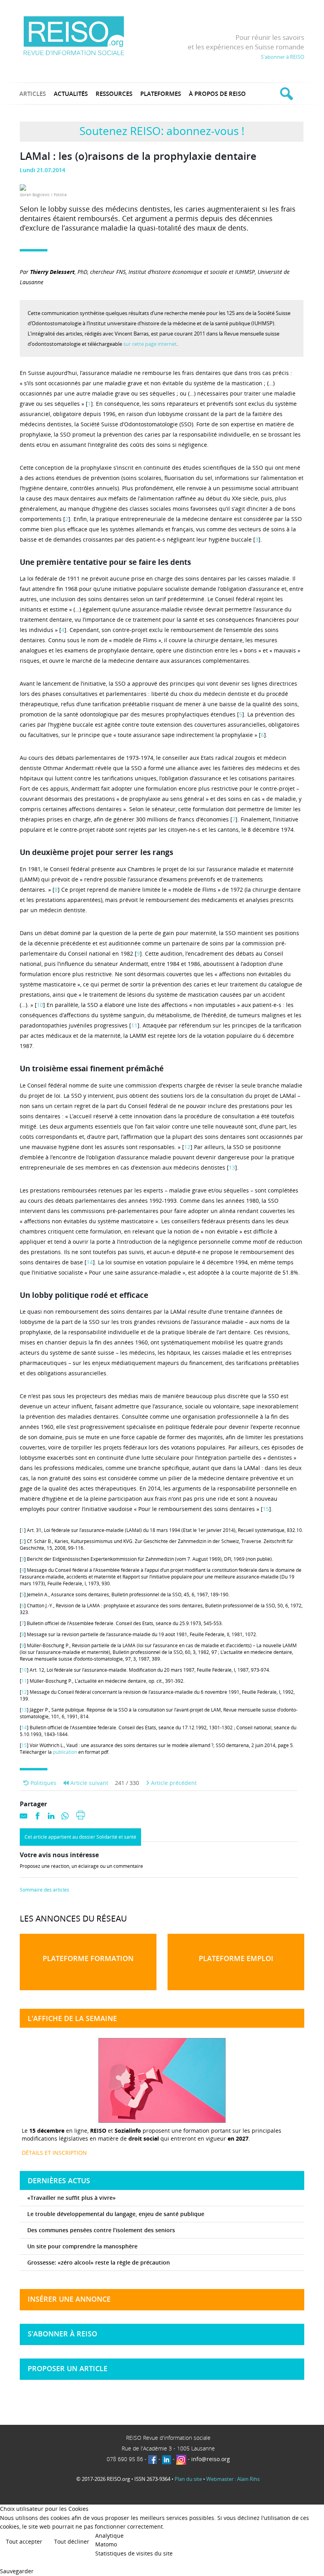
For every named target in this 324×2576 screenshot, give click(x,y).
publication (65, 1752)
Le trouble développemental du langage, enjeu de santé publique (116, 2214)
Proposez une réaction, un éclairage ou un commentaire (81, 1866)
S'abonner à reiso (62, 2334)
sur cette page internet (150, 344)
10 (40, 1005)
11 (134, 1025)
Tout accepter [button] (24, 2541)
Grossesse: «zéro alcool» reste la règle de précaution (99, 2262)
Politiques (43, 1783)
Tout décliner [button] (72, 2541)
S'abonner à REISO (283, 57)
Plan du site (188, 2479)
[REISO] (74, 35)
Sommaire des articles (44, 1890)
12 (187, 1147)
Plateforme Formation (88, 1958)
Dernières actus (59, 2180)
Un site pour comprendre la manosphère (82, 2246)
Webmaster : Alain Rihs (233, 2479)
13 (232, 1167)
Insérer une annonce (69, 2299)
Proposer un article (68, 2368)
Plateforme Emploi (236, 1958)
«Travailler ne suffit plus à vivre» (72, 2198)
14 (90, 1262)
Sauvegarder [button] (17, 2571)
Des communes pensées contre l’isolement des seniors (101, 2230)
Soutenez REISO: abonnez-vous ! (162, 131)
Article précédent (173, 1783)
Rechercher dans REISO (285, 94)
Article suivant (89, 1783)
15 (266, 1509)
